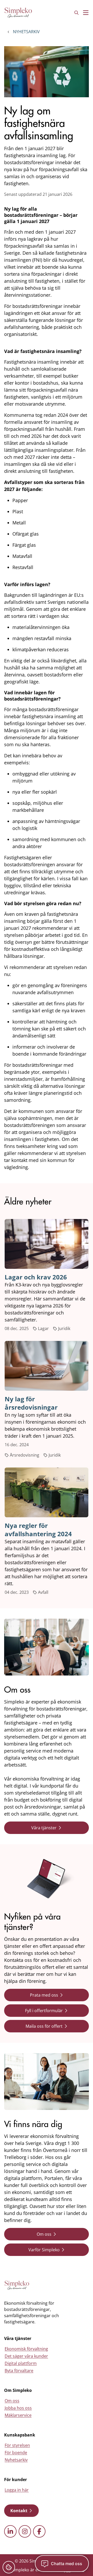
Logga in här (17, 2490)
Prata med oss (44, 1995)
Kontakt (19, 2511)
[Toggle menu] (86, 13)
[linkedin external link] (10, 2531)
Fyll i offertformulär (44, 2011)
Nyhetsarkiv (26, 32)
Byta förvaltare (19, 2371)
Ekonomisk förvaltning (26, 2349)
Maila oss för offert (44, 2026)
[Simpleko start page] (17, 2285)
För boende (16, 2453)
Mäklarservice (18, 2415)
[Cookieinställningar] (9, 2567)
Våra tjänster (44, 1828)
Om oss (44, 2234)
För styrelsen (17, 2445)
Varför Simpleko (44, 2250)
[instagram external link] (25, 2531)
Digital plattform (21, 2363)
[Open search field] (76, 13)
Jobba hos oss (18, 2408)
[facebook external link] (39, 2531)
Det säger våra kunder (26, 2356)
